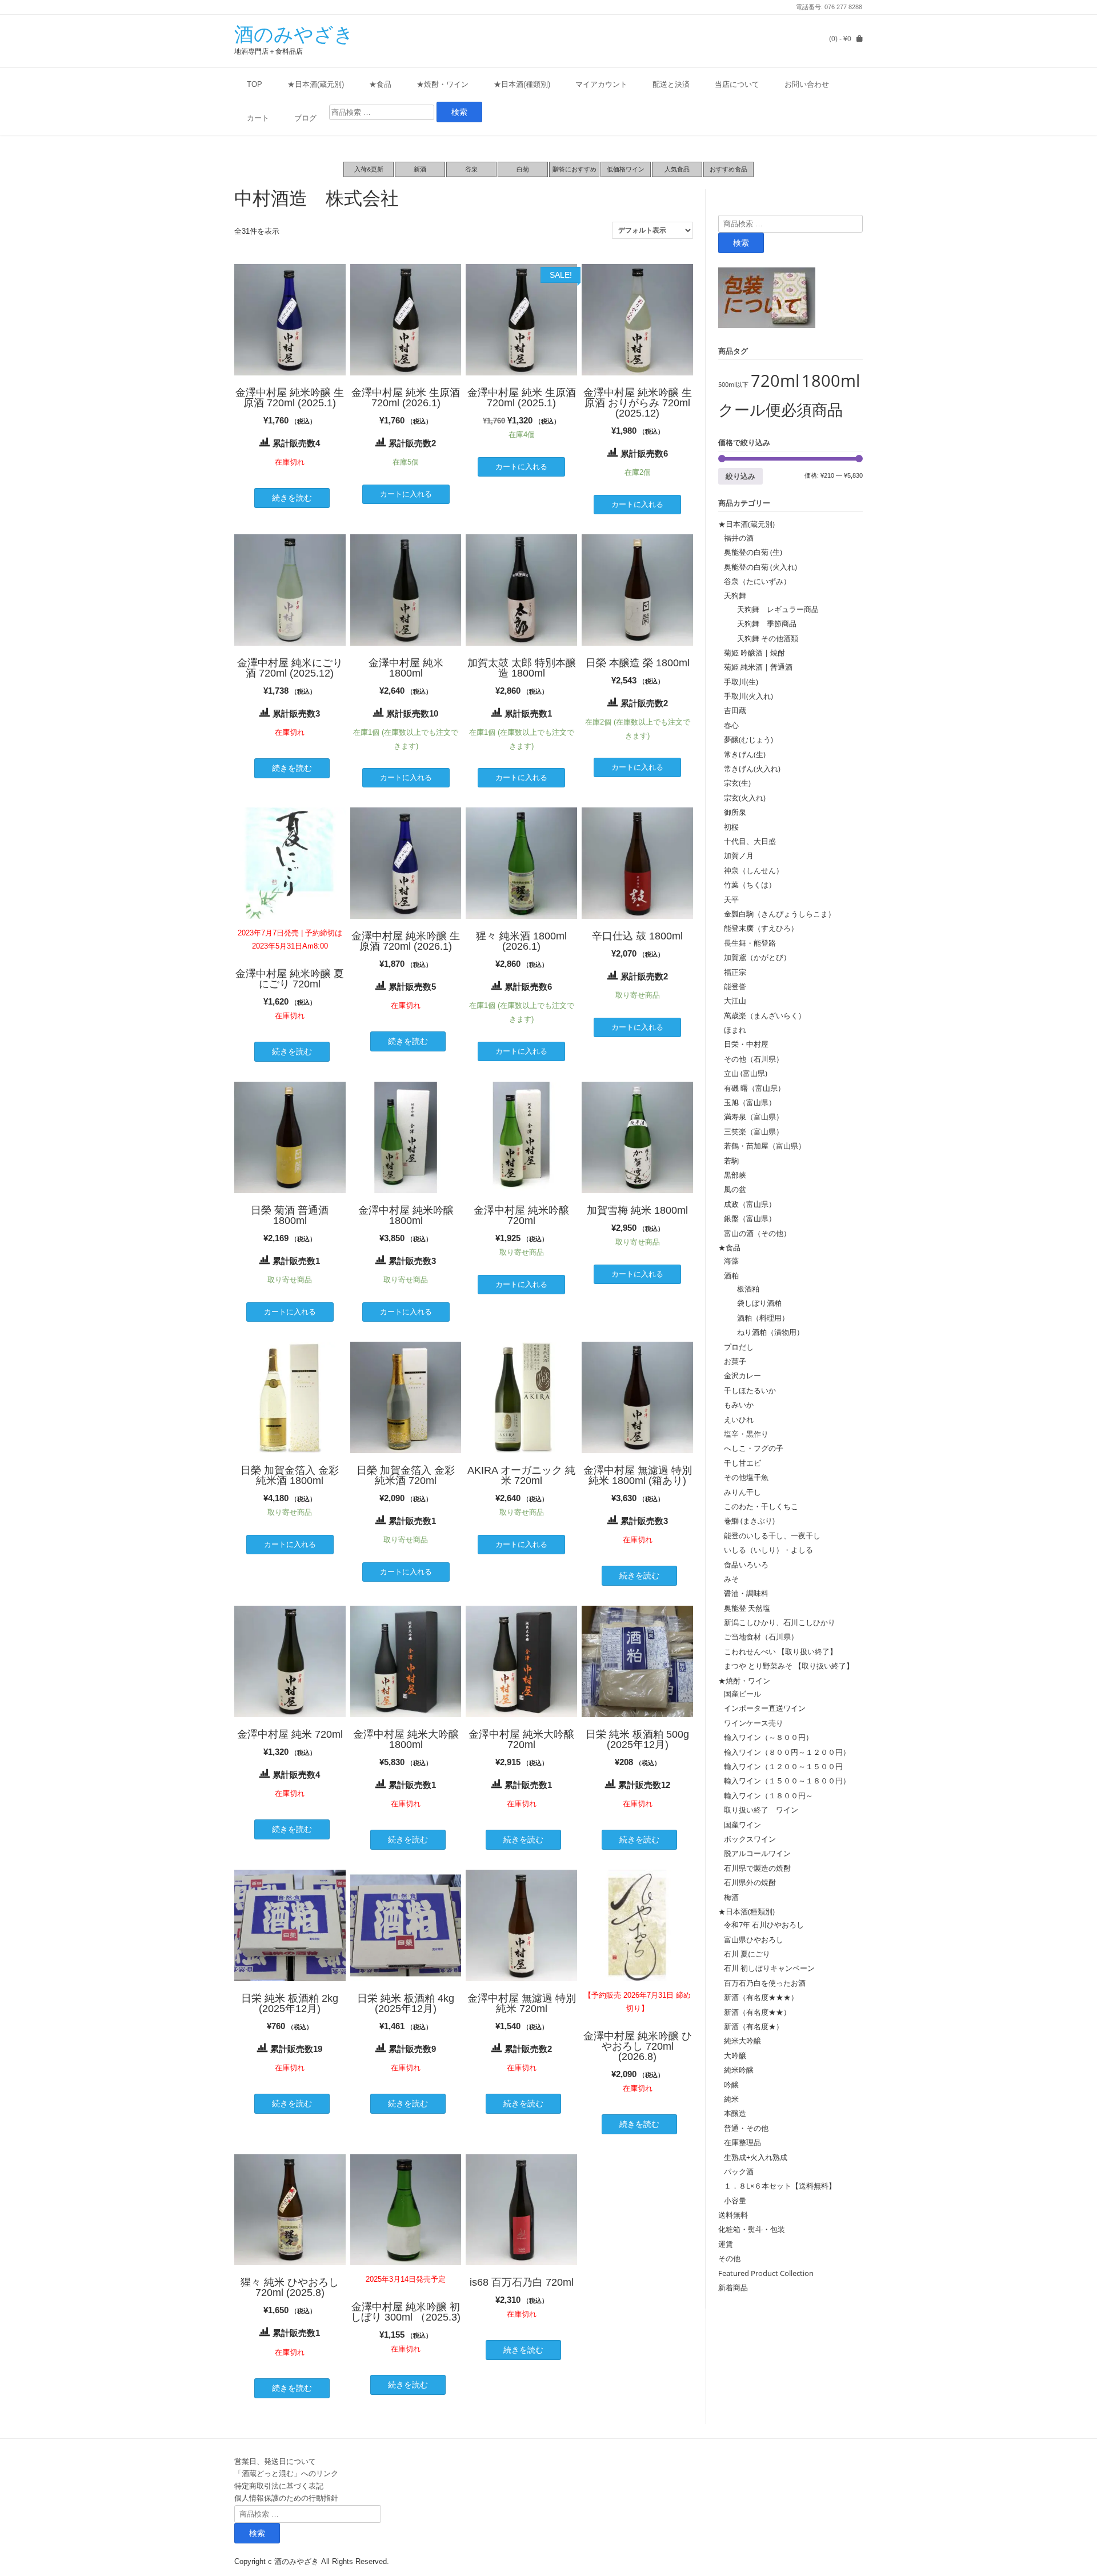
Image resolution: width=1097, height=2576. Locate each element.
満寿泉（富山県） (754, 1117)
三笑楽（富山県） (754, 1131)
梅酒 (731, 1897)
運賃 (726, 2244)
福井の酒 (739, 538)
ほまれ (735, 1030)
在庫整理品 (742, 2142)
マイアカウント (601, 84)
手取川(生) (741, 682)
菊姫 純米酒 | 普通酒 (758, 667)
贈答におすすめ (574, 169)
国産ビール (742, 1694)
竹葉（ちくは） (750, 885)
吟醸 (731, 2085)
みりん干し (742, 1492)
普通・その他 (746, 2128)
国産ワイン (742, 1825)
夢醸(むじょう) (748, 739)
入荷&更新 (369, 169)
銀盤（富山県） (750, 1218)
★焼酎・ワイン (443, 84)
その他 (729, 2258)
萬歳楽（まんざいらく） (765, 1015)
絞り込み (740, 476)
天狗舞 (735, 595)
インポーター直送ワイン (765, 1708)
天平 (731, 899)
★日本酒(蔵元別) (316, 84)
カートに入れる (406, 494)
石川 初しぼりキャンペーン (769, 1968)
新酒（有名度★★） (757, 2012)
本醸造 (735, 2113)
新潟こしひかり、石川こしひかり (780, 1622)
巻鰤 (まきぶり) (749, 1521)
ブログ (305, 118)
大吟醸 (735, 2055)
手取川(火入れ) (748, 696)
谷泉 (471, 169)
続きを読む (292, 498)
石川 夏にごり (747, 1954)
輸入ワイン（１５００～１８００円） (787, 1781)
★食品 (380, 84)
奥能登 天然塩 (747, 1608)
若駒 (731, 1161)
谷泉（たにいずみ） (757, 581)
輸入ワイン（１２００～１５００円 (783, 1766)
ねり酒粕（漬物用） (767, 1332)
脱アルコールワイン (757, 1853)
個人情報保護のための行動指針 (286, 2498)
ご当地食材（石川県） (761, 1637)
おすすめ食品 (728, 169)
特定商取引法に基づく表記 (279, 2486)
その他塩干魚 (746, 1477)
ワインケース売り (754, 1723)
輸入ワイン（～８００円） (768, 1737)
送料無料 (733, 2215)
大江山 (735, 1001)
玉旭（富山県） (750, 1102)
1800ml (831, 381)
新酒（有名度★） (754, 2026)
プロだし (739, 1347)
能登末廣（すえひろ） (761, 928)
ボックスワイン (750, 1839)
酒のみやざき (294, 34)
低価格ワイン (626, 169)
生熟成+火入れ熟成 (756, 2157)
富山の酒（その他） (757, 1233)
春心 (731, 725)
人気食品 (677, 169)
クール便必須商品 (780, 409)
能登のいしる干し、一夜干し (772, 1535)
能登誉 (735, 986)
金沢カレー (742, 1375)
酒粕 (731, 1275)
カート (258, 118)
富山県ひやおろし (754, 1939)
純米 (731, 2099)
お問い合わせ (807, 84)
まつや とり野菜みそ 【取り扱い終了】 (789, 1666)
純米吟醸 (739, 2070)
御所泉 (735, 812)
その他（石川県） (754, 1059)
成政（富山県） (750, 1204)
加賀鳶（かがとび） (757, 957)
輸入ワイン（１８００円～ (768, 1795)
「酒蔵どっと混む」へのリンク (286, 2473)
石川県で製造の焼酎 (757, 1868)
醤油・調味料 (746, 1593)
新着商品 (733, 2287)
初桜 (731, 827)
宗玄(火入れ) (748, 798)
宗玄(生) (737, 783)
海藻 (731, 1261)
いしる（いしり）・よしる (768, 1550)
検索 (741, 243)
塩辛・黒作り (746, 1434)
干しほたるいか (750, 1390)
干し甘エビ (742, 1463)
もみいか (739, 1405)
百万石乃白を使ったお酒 (765, 1983)
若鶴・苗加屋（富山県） (765, 1146)
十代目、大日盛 (750, 841)
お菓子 (735, 1361)
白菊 (523, 169)
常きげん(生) (745, 754)
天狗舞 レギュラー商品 (774, 609)
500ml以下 (733, 385)
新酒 (420, 169)
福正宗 (735, 972)
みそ (731, 1579)
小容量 (735, 2201)
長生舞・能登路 (750, 943)
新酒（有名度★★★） (761, 1997)
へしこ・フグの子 (754, 1448)
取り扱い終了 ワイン (761, 1810)
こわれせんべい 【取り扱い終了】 (780, 1651)
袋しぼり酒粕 (756, 1303)
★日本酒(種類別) (522, 84)
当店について (737, 84)
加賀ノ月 (739, 855)
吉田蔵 (735, 710)
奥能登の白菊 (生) (753, 552)
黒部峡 (735, 1175)
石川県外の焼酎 (750, 1882)
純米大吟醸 (742, 2041)
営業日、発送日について (275, 2461)
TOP (255, 84)
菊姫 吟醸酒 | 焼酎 (754, 653)
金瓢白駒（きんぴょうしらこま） (780, 914)
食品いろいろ (746, 1565)
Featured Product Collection (766, 2273)
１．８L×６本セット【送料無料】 (780, 2186)
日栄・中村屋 (746, 1044)
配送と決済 (671, 84)
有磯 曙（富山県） (754, 1088)
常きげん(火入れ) (752, 769)
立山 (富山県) (746, 1073)
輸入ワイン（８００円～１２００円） (787, 1752)
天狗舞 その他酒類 (764, 638)
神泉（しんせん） (754, 870)
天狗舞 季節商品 (763, 623)
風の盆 (735, 1189)
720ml (775, 381)
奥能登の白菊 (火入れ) (760, 567)
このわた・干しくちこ (761, 1506)
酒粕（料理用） (759, 1318)
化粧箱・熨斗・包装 (752, 2229)
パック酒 (739, 2171)
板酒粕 (744, 1289)
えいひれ (739, 1419)
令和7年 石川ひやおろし (764, 1925)
